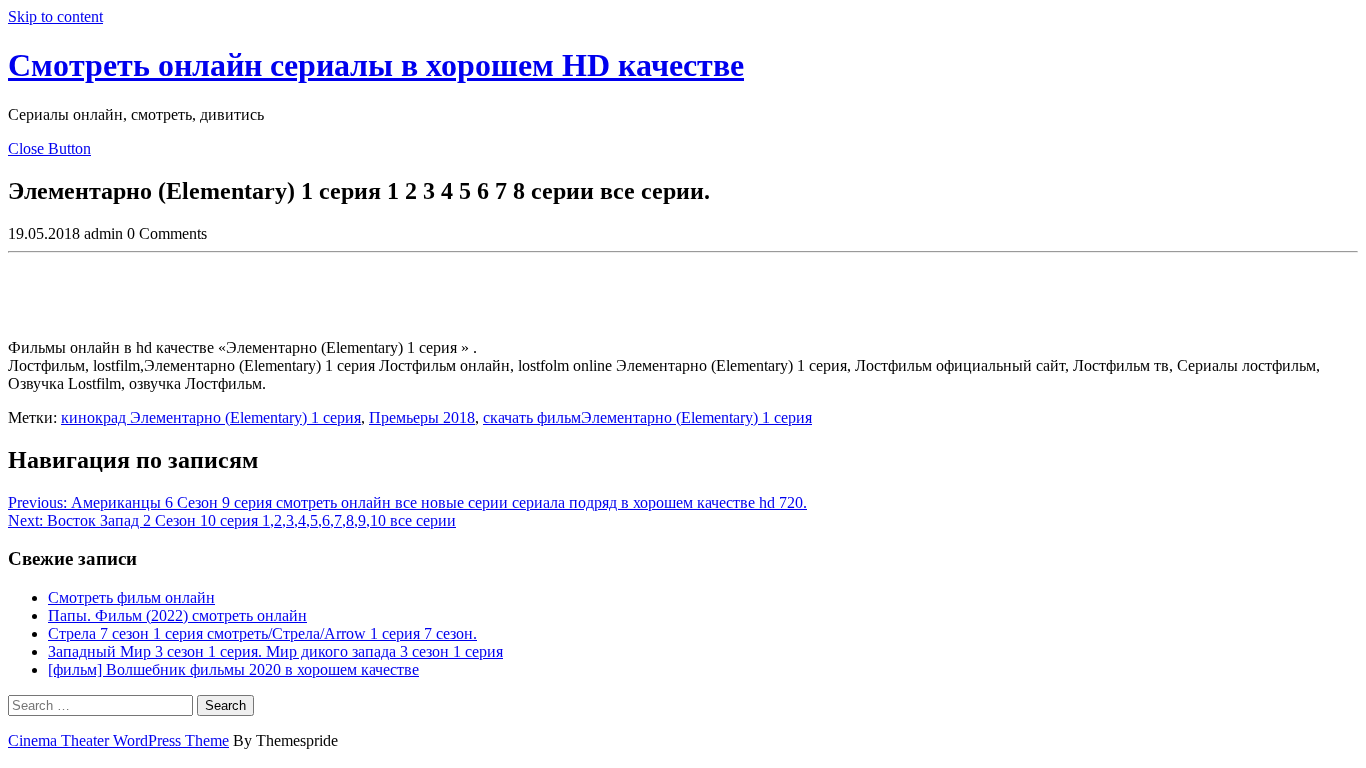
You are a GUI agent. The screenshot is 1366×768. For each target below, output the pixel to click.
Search (225, 705)
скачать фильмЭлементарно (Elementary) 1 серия (647, 417)
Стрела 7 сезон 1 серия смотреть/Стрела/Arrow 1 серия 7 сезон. (262, 633)
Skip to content (55, 16)
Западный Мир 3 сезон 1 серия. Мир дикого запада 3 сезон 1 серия (275, 651)
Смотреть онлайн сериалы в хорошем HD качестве (376, 65)
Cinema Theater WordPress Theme (118, 740)
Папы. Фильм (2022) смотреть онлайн (177, 615)
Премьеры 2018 (422, 417)
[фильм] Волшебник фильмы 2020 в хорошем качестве (233, 669)
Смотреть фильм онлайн (131, 597)
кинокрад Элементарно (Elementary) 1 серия (211, 417)
